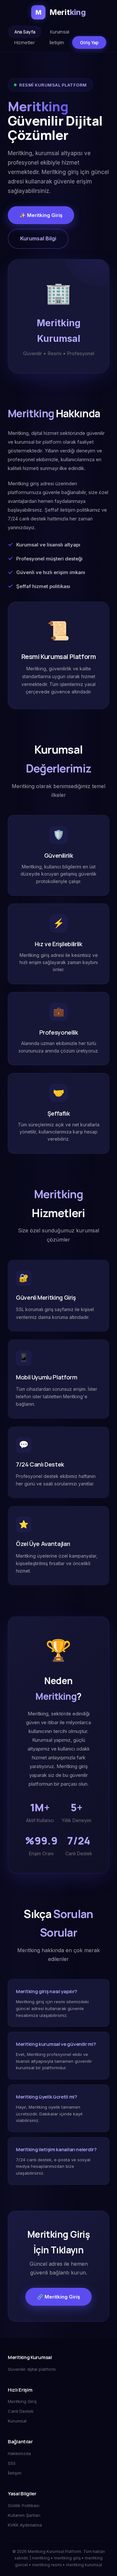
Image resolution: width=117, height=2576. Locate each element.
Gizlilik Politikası (24, 2505)
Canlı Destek (21, 2411)
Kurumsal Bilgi (38, 238)
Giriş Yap (89, 42)
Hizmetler (24, 42)
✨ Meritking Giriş (41, 215)
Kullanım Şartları (24, 2515)
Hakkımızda (19, 2453)
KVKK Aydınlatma (25, 2525)
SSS (12, 2463)
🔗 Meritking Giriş (58, 2297)
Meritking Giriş (22, 2401)
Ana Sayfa (25, 32)
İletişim (57, 42)
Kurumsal (59, 32)
